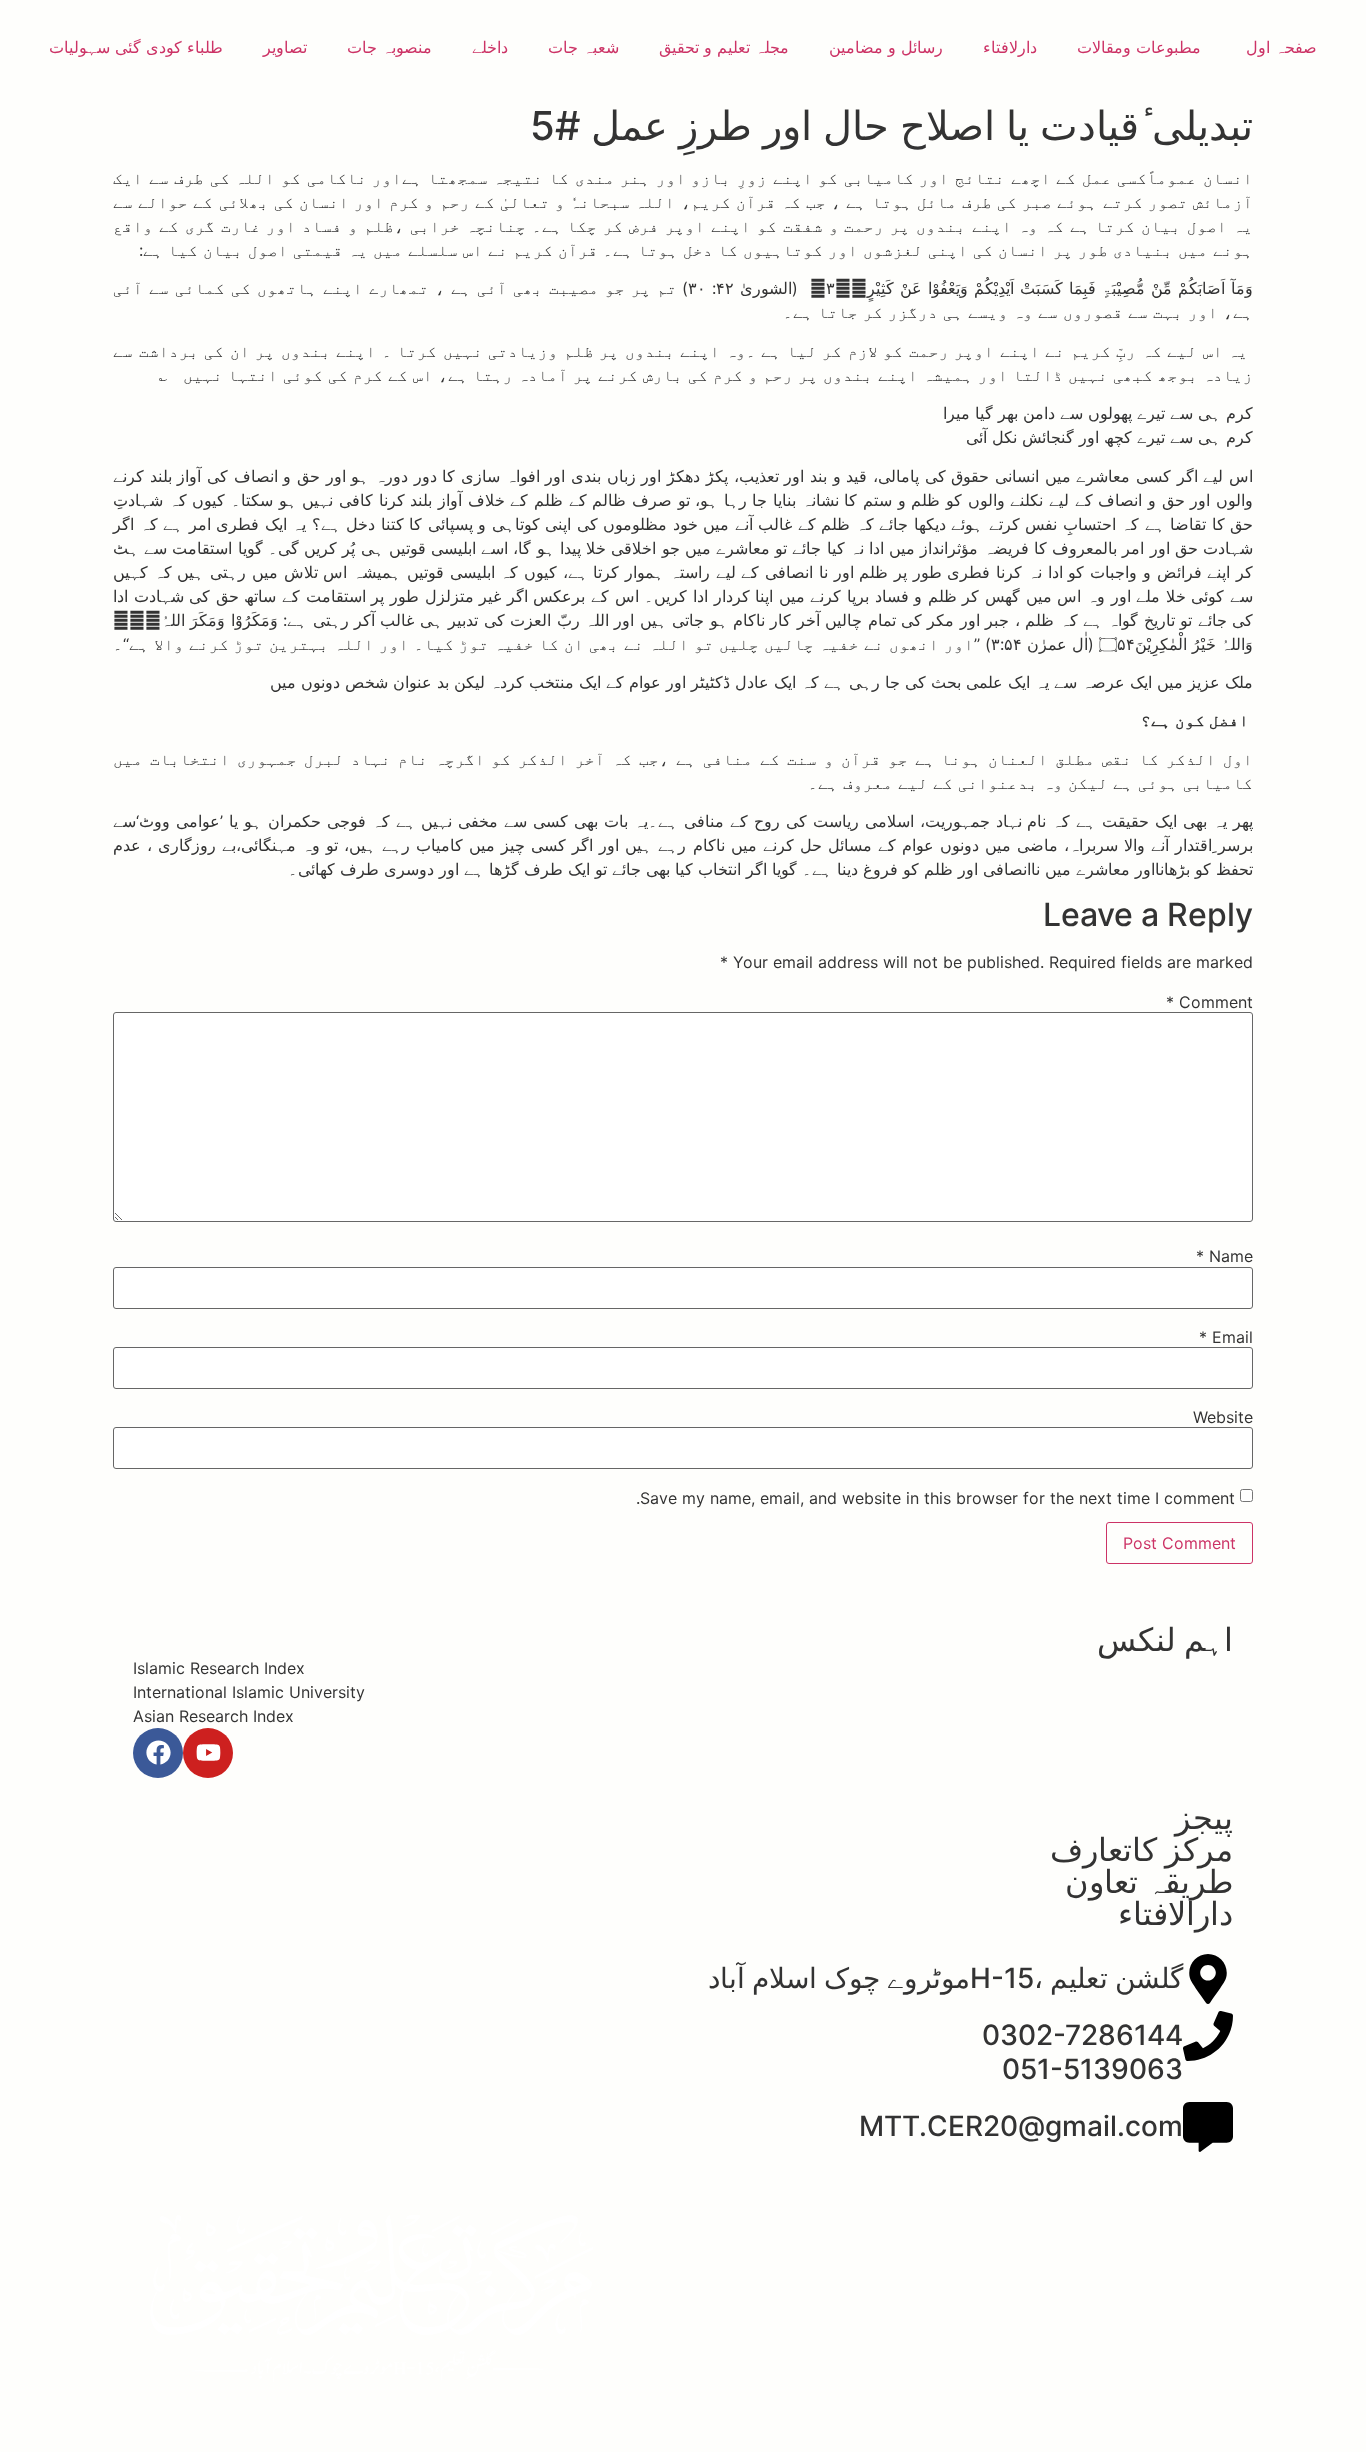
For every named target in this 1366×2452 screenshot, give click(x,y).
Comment (1209, 1002)
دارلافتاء (1010, 47)
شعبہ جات (583, 47)
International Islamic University (249, 1692)
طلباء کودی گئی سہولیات (136, 47)
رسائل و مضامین (886, 47)
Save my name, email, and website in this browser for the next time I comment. (935, 1498)
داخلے (490, 47)
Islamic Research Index (219, 1668)
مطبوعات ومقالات (1139, 47)
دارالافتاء (1175, 1913)
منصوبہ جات (389, 47)
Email (1226, 1337)
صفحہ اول (1279, 47)
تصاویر (285, 47)
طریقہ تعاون (1149, 1881)
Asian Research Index (213, 1716)
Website (1223, 1417)
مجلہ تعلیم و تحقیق (724, 47)
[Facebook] (158, 1753)
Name (1224, 1256)
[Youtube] (208, 1753)
